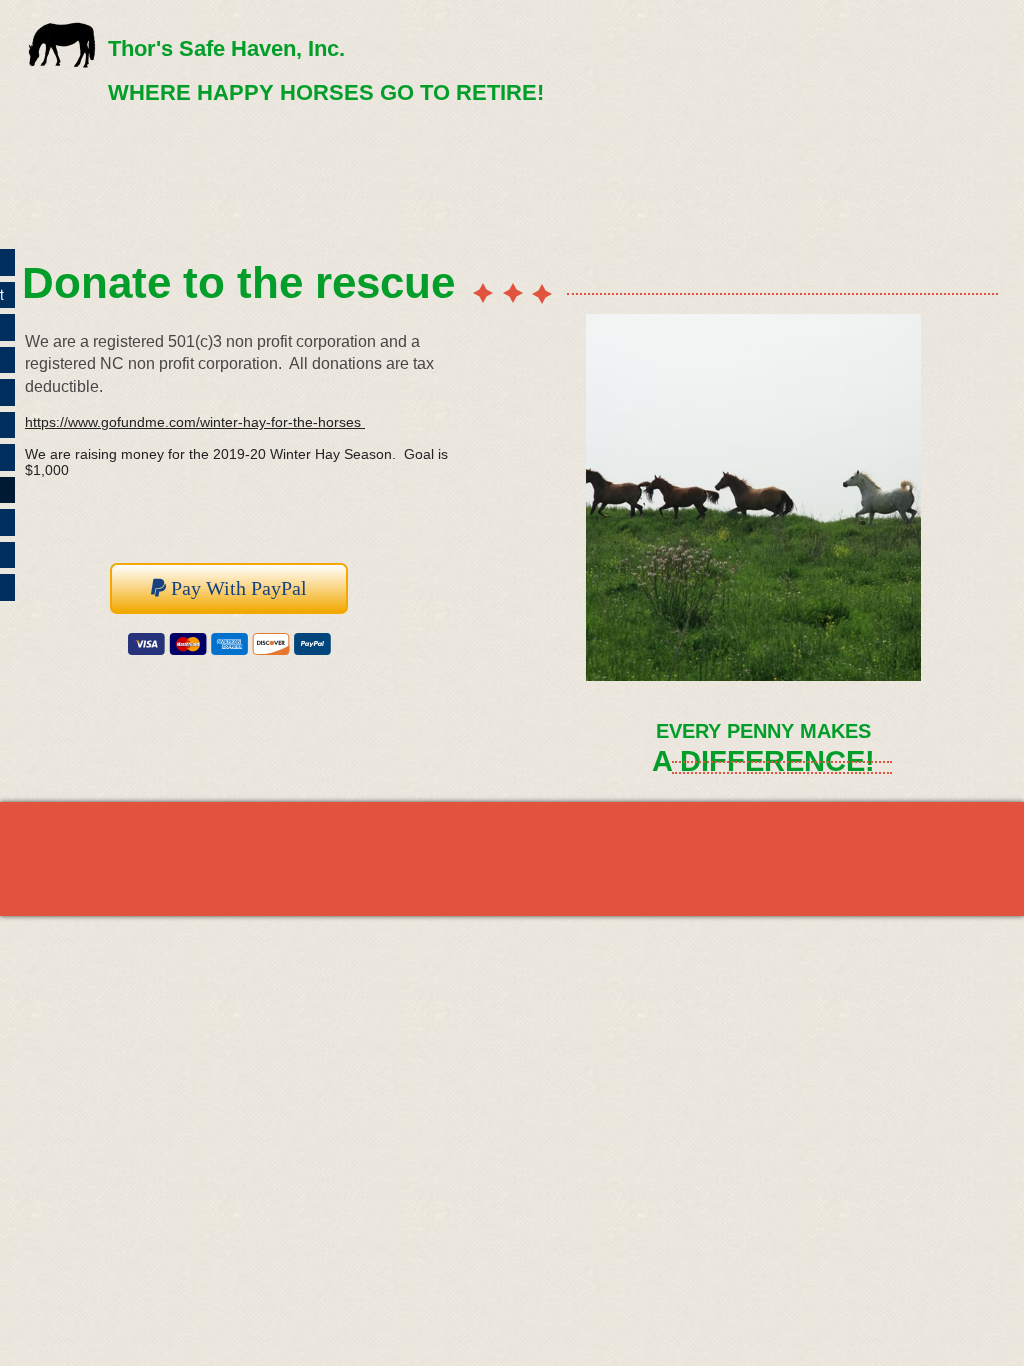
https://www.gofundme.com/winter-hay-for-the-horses (193, 422)
